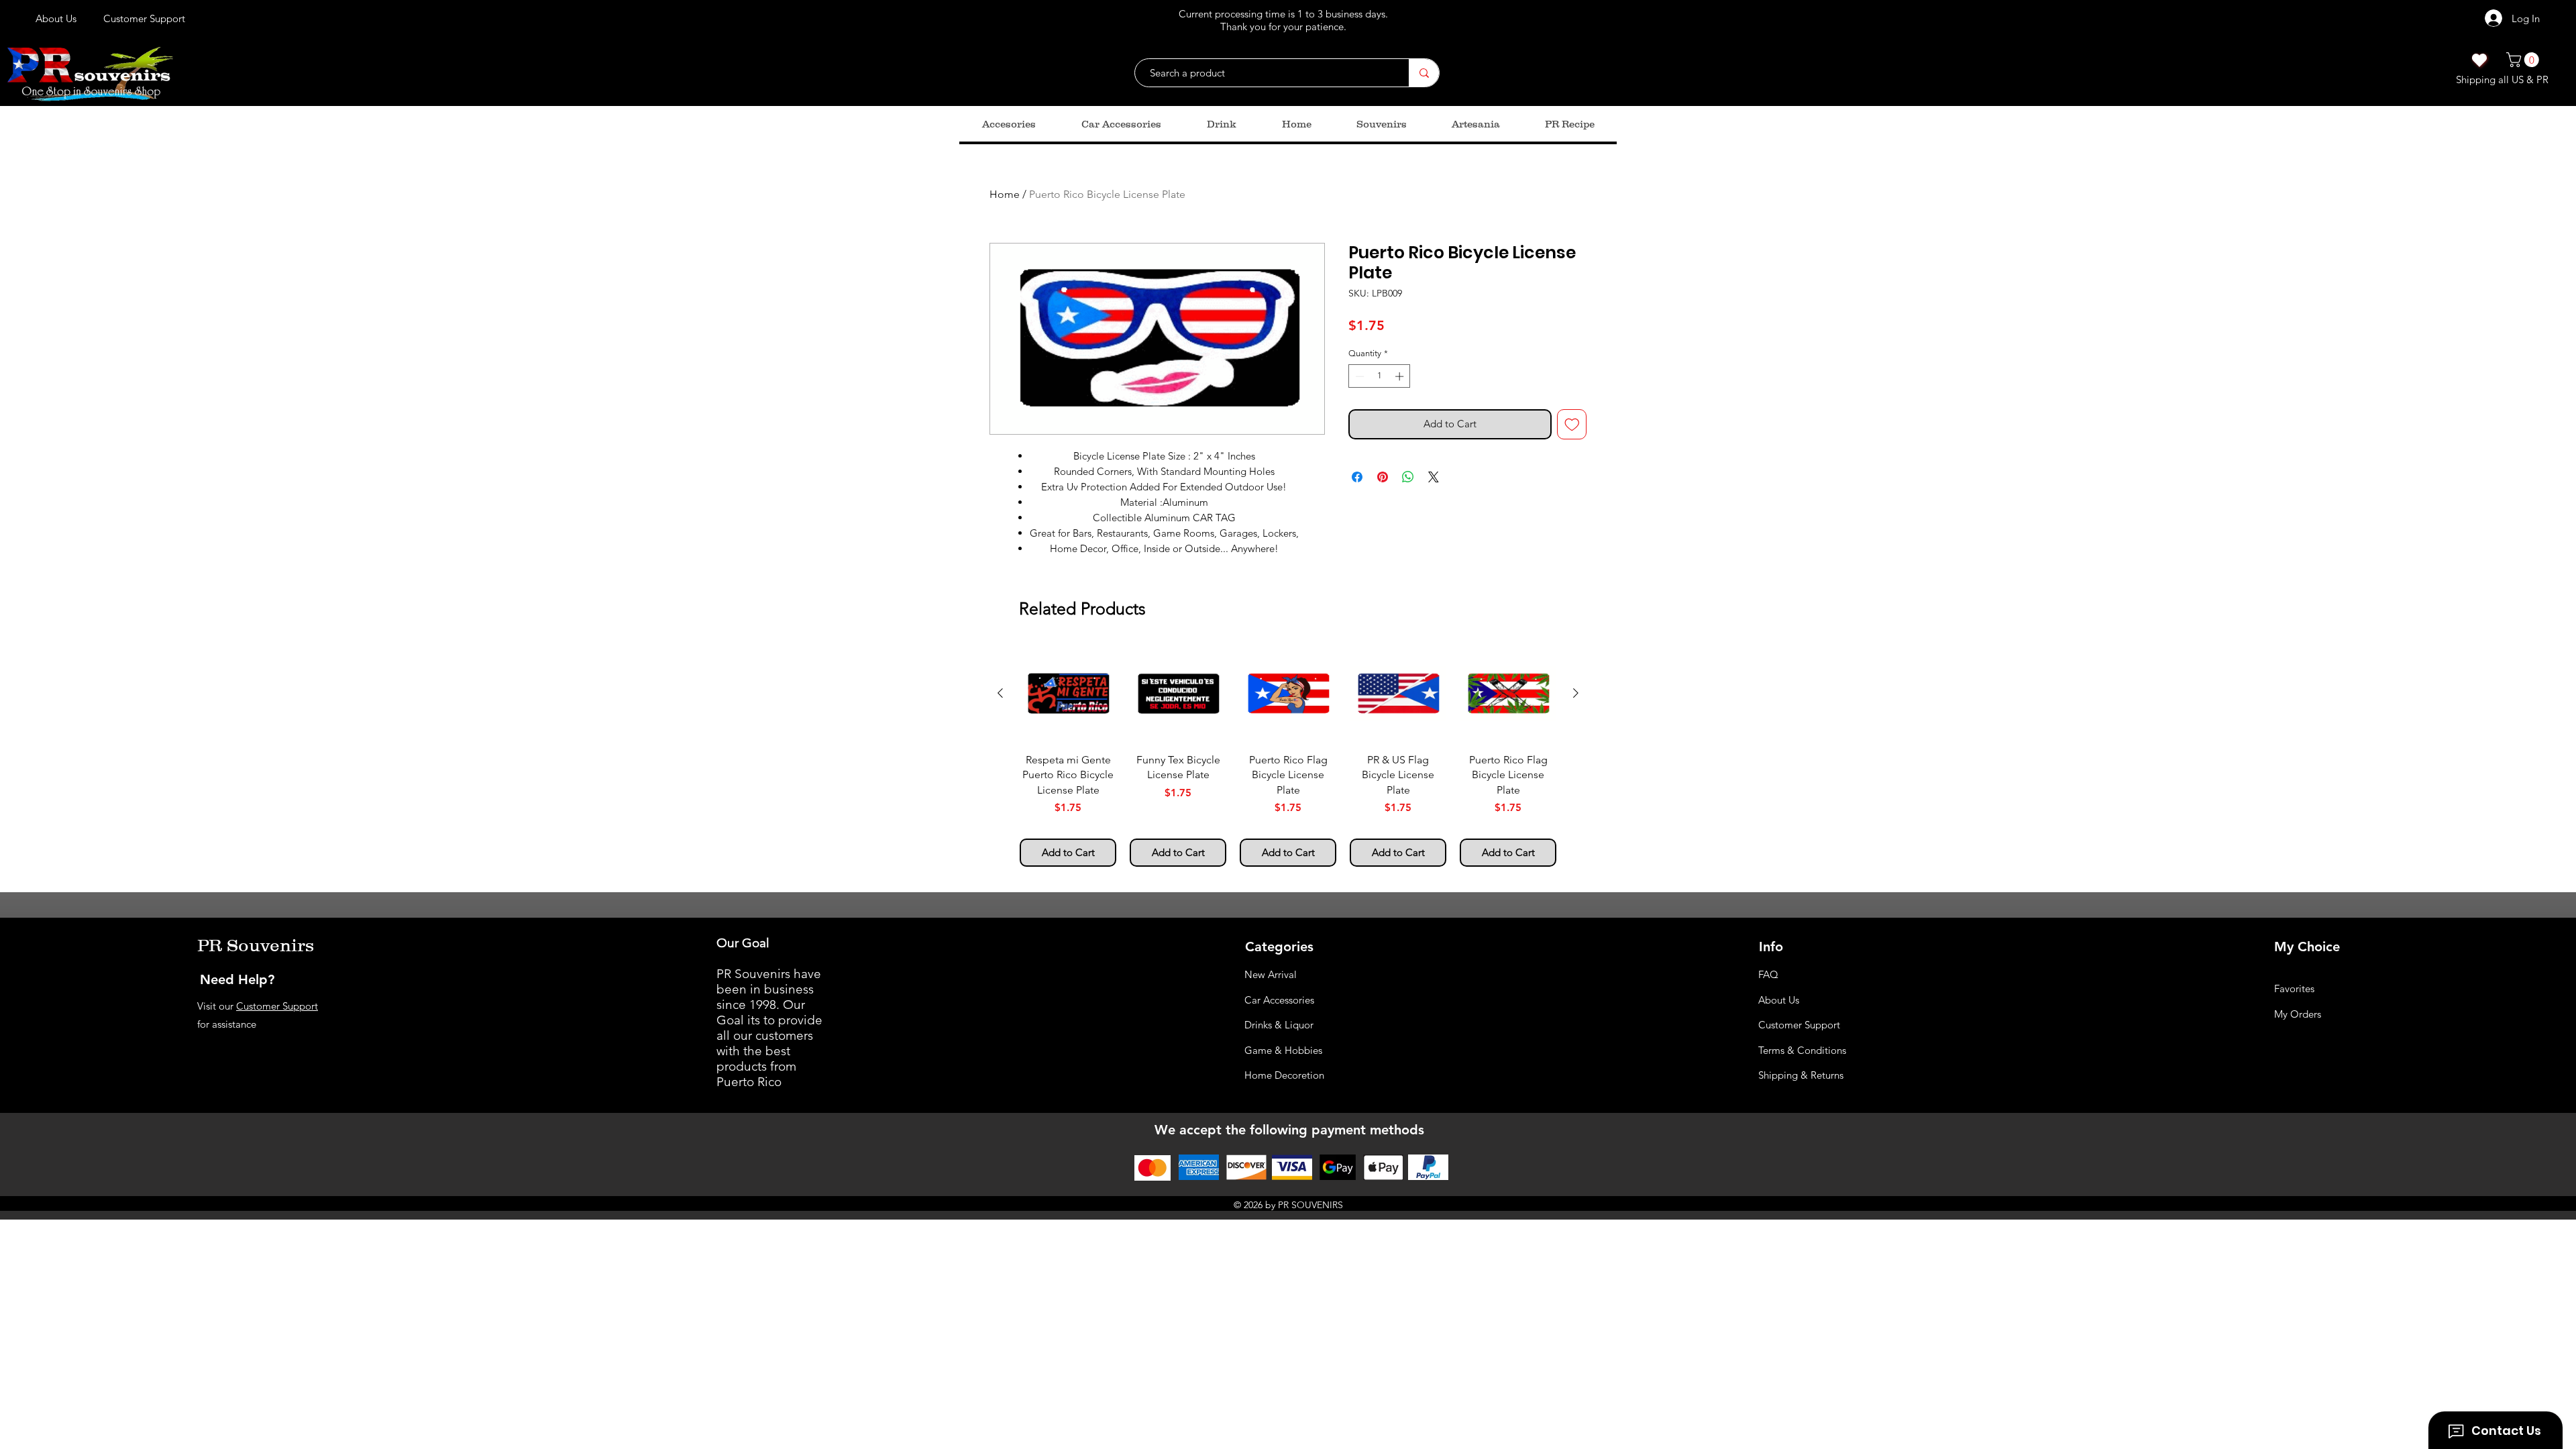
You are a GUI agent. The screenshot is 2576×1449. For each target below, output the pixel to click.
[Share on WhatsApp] (1408, 477)
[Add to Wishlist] (1572, 424)
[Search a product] (1424, 73)
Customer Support (277, 1006)
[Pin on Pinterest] (1383, 477)
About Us (1779, 1000)
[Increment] (1401, 376)
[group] (1288, 756)
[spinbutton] (1380, 376)
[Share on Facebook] (1357, 477)
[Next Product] (1576, 693)
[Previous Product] (1000, 693)
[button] (2524, 60)
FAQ (1768, 974)
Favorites (2294, 988)
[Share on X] (1434, 477)
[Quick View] (1068, 694)
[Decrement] (1358, 376)
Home (1005, 194)
